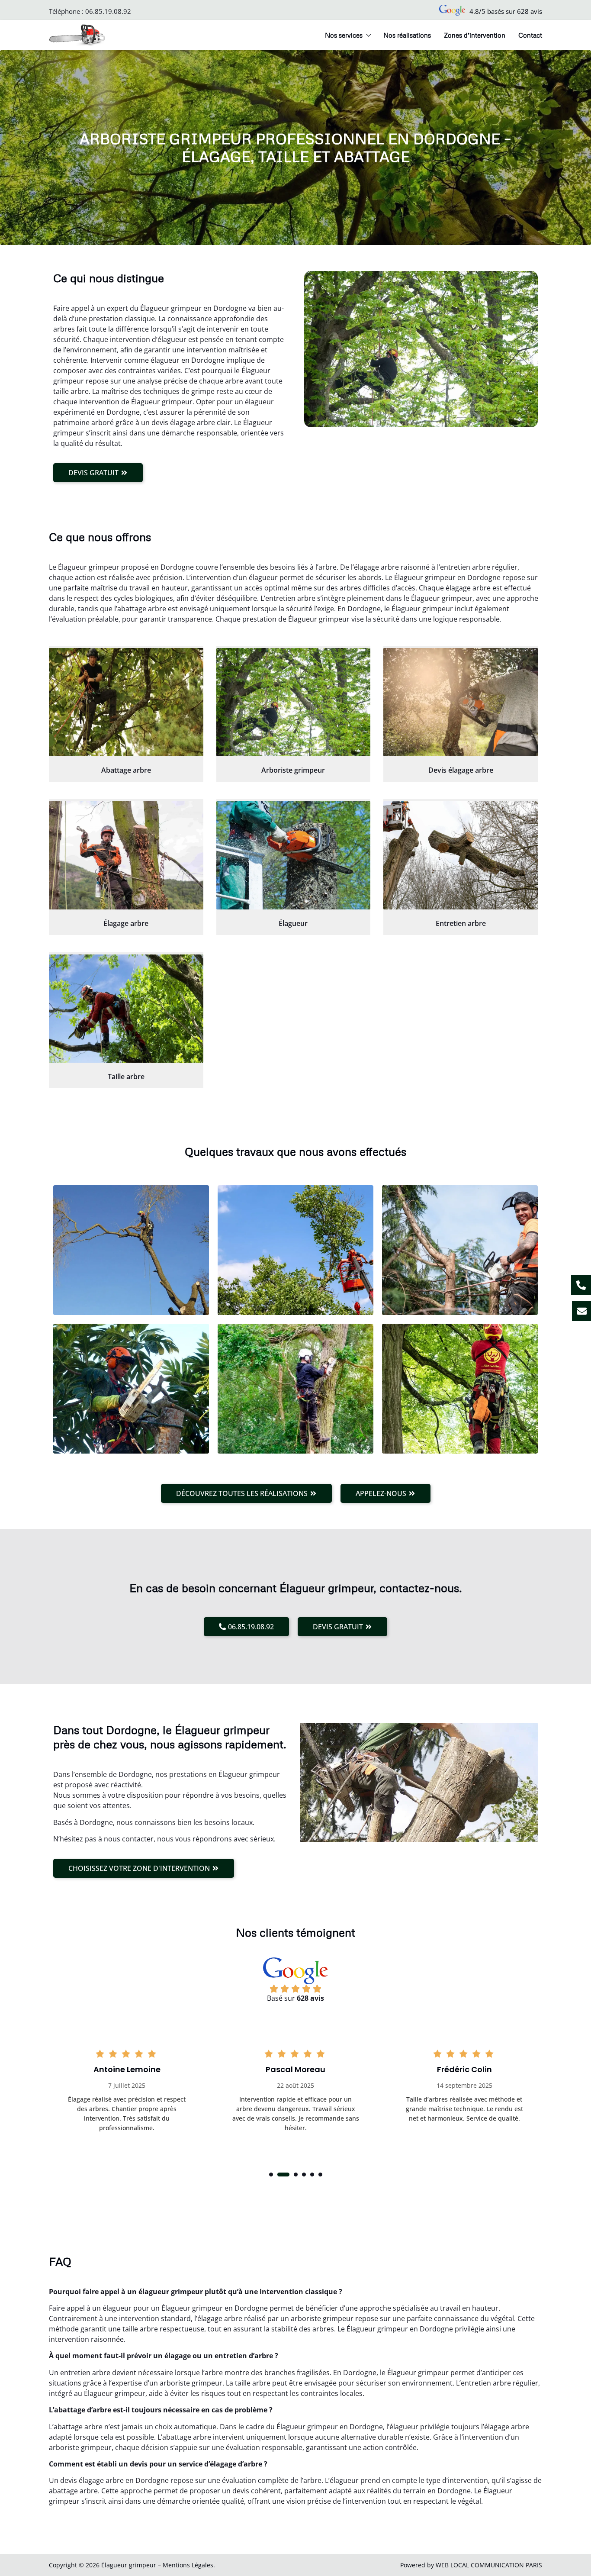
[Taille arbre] (126, 1009)
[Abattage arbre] (126, 702)
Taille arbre (126, 1077)
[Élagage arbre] (126, 855)
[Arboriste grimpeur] (294, 702)
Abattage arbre (126, 770)
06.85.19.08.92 (108, 11)
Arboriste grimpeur (293, 770)
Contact (530, 35)
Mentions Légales (188, 2565)
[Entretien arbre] (461, 855)
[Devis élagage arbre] (461, 702)
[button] (271, 2175)
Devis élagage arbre (461, 770)
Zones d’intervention (475, 35)
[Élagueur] (294, 855)
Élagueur (293, 923)
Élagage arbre (126, 923)
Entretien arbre (461, 923)
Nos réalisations (407, 35)
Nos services (344, 35)
